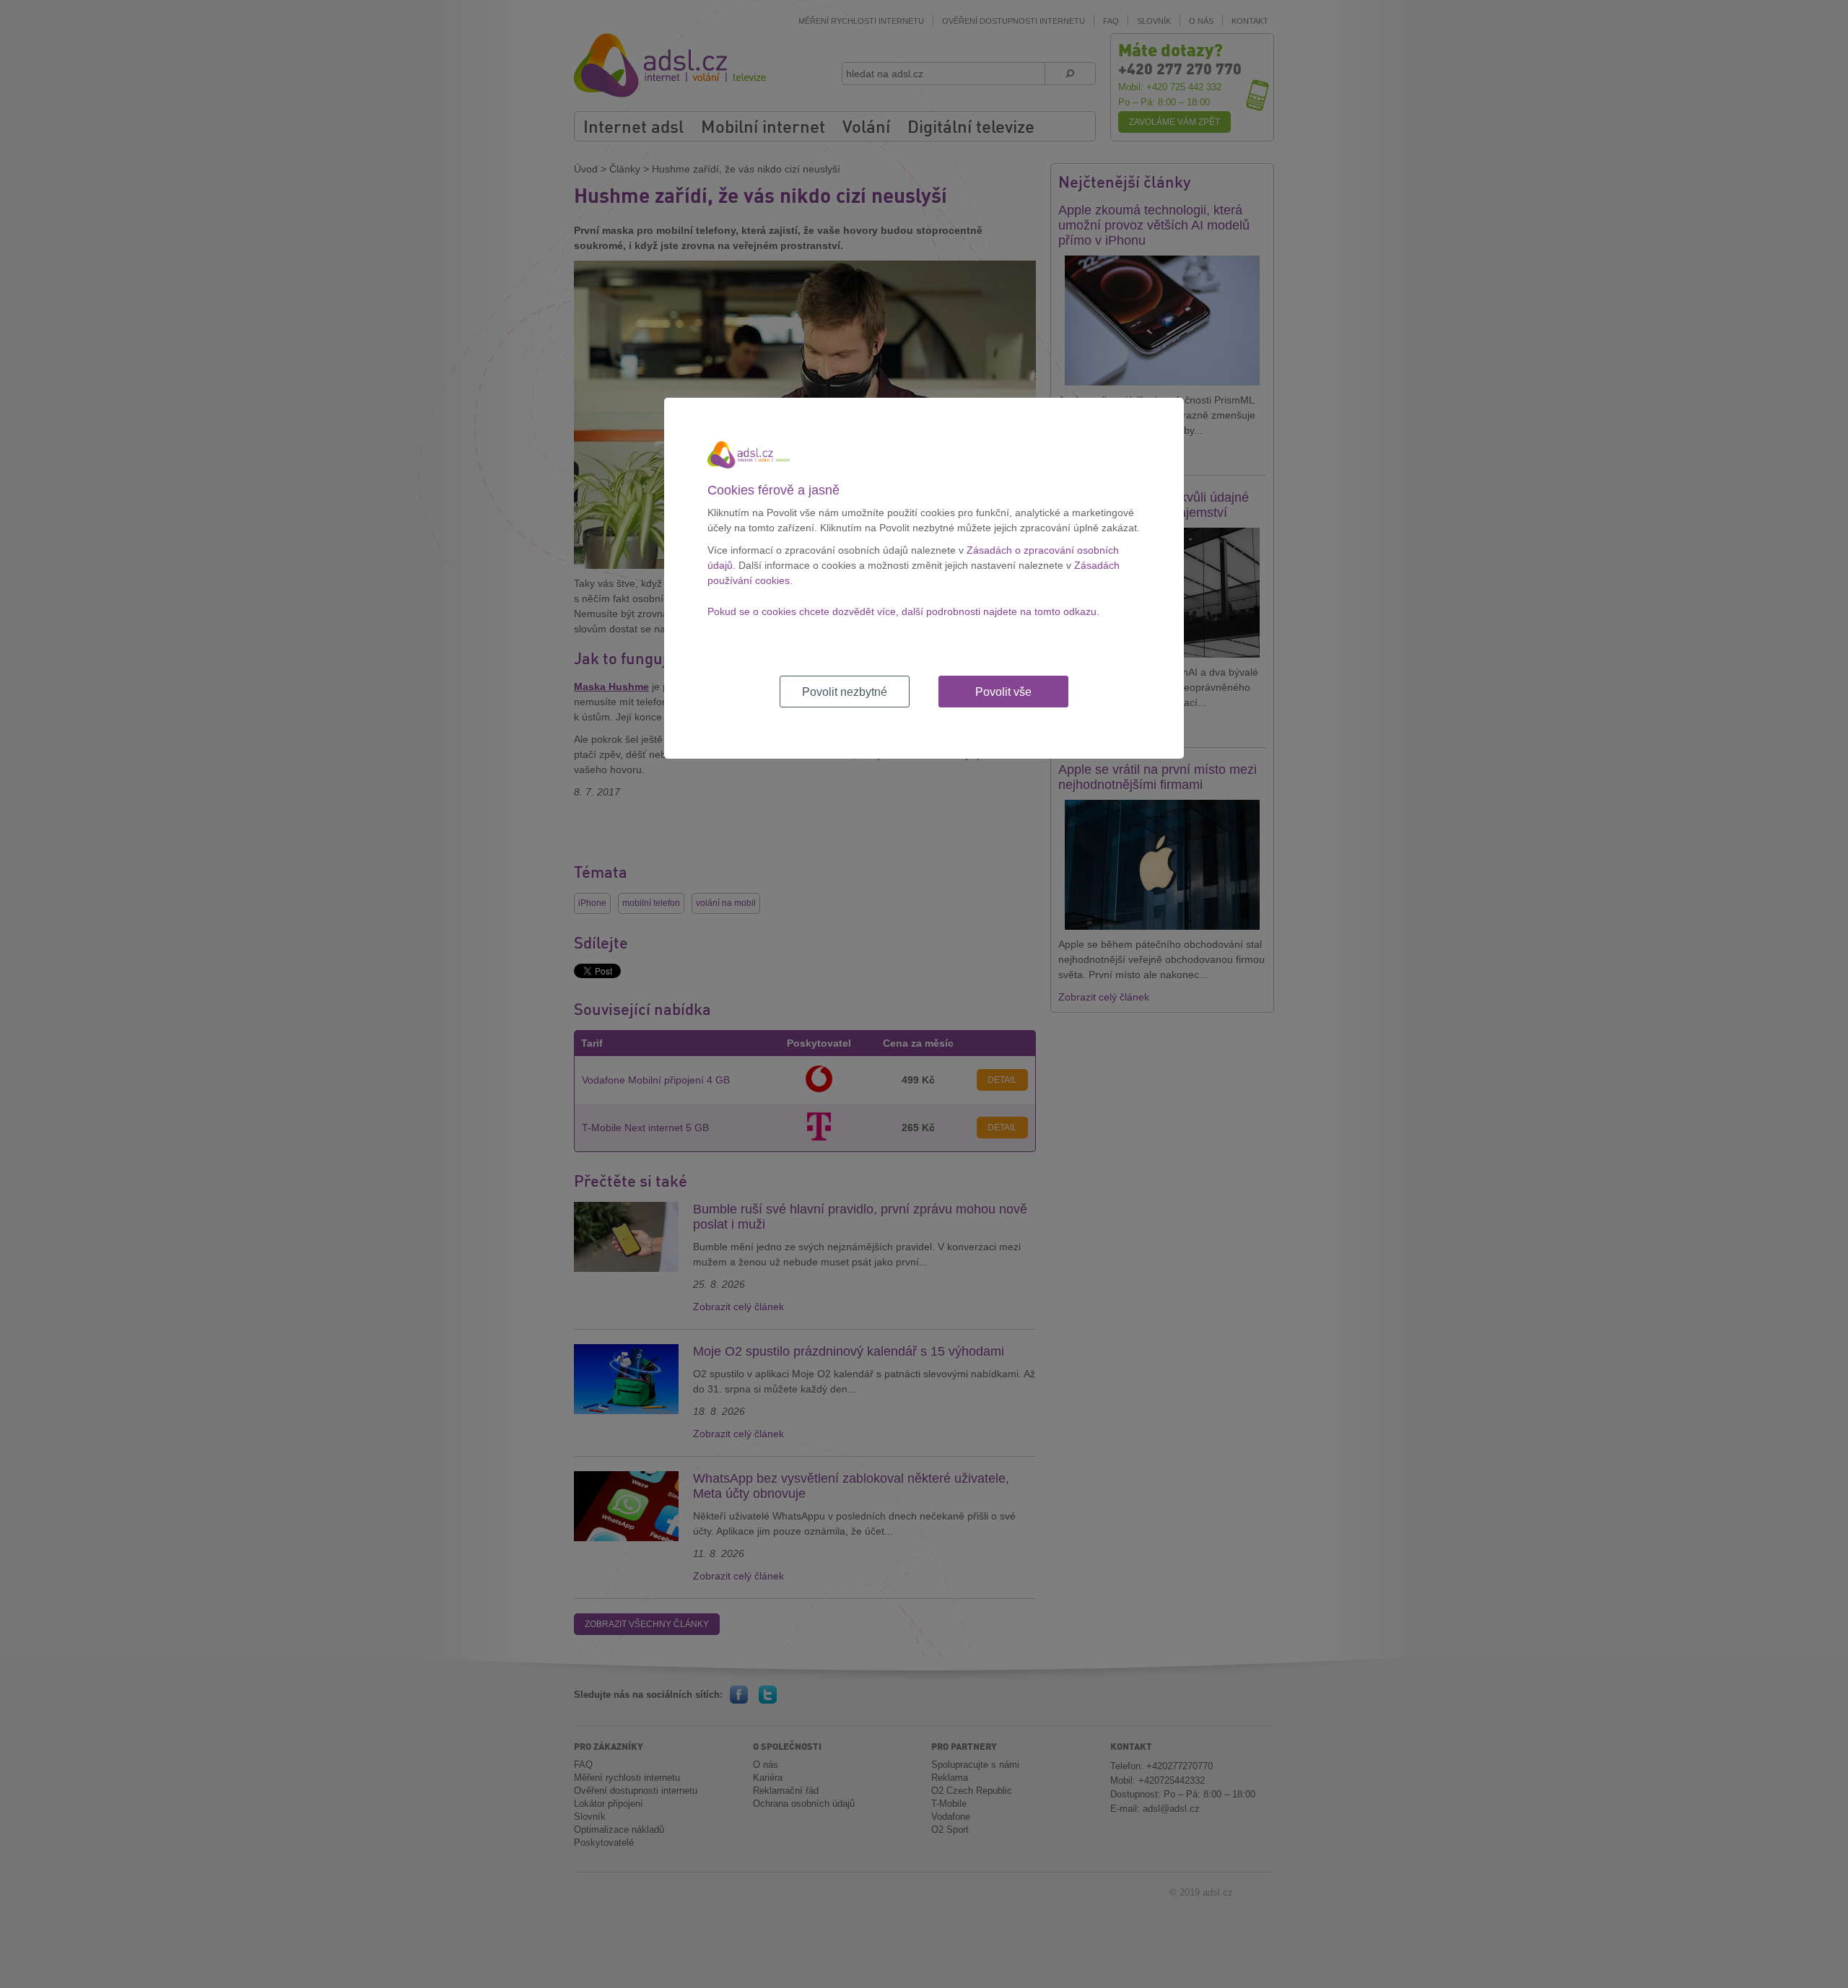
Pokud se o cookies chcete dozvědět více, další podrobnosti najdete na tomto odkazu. (903, 611)
